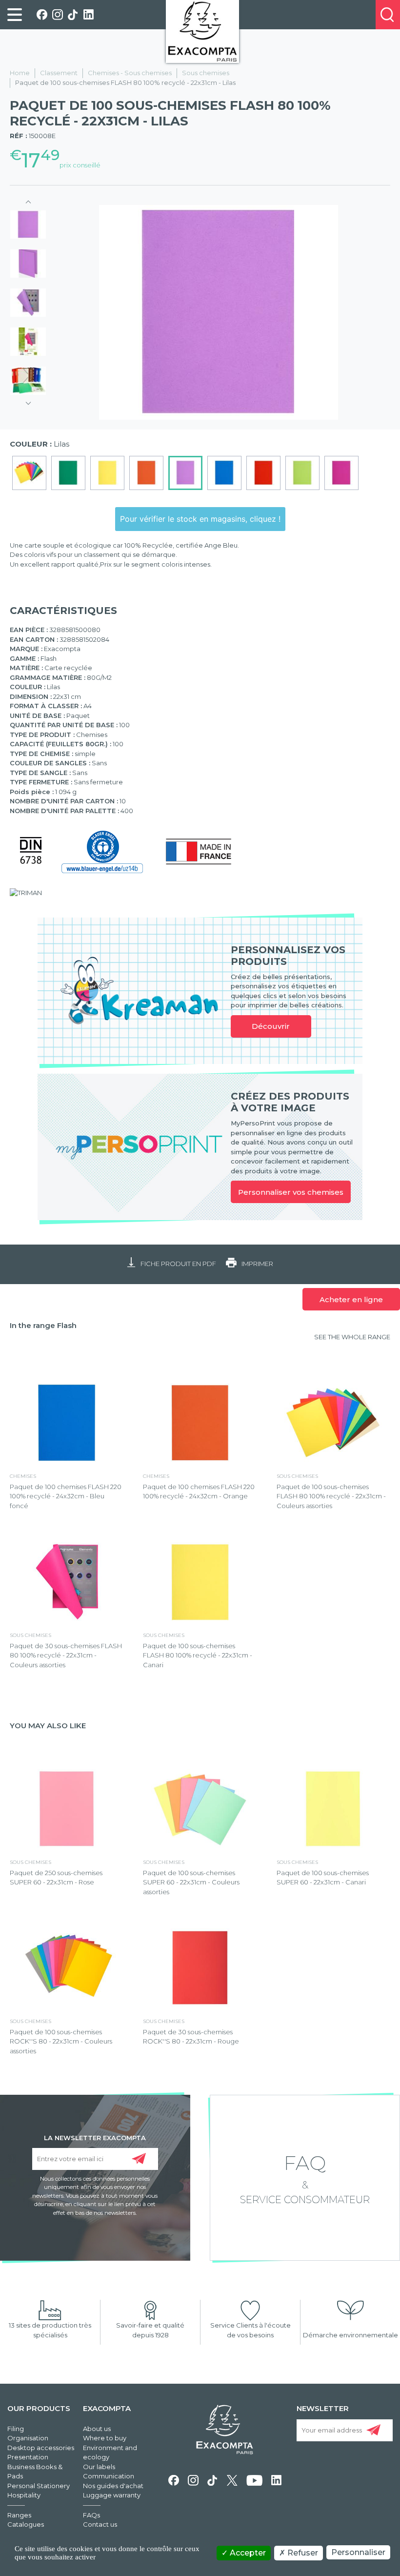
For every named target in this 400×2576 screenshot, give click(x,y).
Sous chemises (206, 73)
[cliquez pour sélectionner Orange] (146, 473)
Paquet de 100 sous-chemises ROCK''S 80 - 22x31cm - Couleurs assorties (61, 2041)
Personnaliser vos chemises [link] (291, 1192)
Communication (109, 2476)
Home (20, 73)
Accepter (247, 2553)
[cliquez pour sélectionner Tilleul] (302, 473)
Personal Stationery (39, 2486)
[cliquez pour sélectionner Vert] (68, 473)
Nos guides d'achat (113, 2486)
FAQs (91, 2515)
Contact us (100, 2524)
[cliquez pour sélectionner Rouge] (263, 473)
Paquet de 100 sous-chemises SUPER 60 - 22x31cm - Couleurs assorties (191, 1882)
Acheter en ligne (351, 1299)
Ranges (19, 2515)
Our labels (99, 2467)
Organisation (28, 2438)
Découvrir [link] (271, 1026)
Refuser (302, 2553)
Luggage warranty (112, 2495)
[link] (15, 15)
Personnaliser (358, 2552)
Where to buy (105, 2438)
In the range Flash (43, 1325)
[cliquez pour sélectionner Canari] (107, 473)
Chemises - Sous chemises (130, 73)
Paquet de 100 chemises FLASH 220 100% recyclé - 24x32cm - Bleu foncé (66, 1496)
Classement (59, 73)
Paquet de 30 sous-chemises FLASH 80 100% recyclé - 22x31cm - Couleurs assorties (66, 1655)
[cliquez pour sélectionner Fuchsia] (341, 473)
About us (97, 2429)
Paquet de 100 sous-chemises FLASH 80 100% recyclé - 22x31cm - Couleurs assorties (331, 1496)
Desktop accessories (41, 2448)
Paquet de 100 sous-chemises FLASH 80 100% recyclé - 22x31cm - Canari (198, 1655)
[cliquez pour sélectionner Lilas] (185, 473)
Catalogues (26, 2524)
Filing (16, 2429)
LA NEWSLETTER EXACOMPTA (95, 2137)
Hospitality (24, 2495)
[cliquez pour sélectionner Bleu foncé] (224, 473)
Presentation (28, 2457)
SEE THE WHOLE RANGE (352, 1337)
